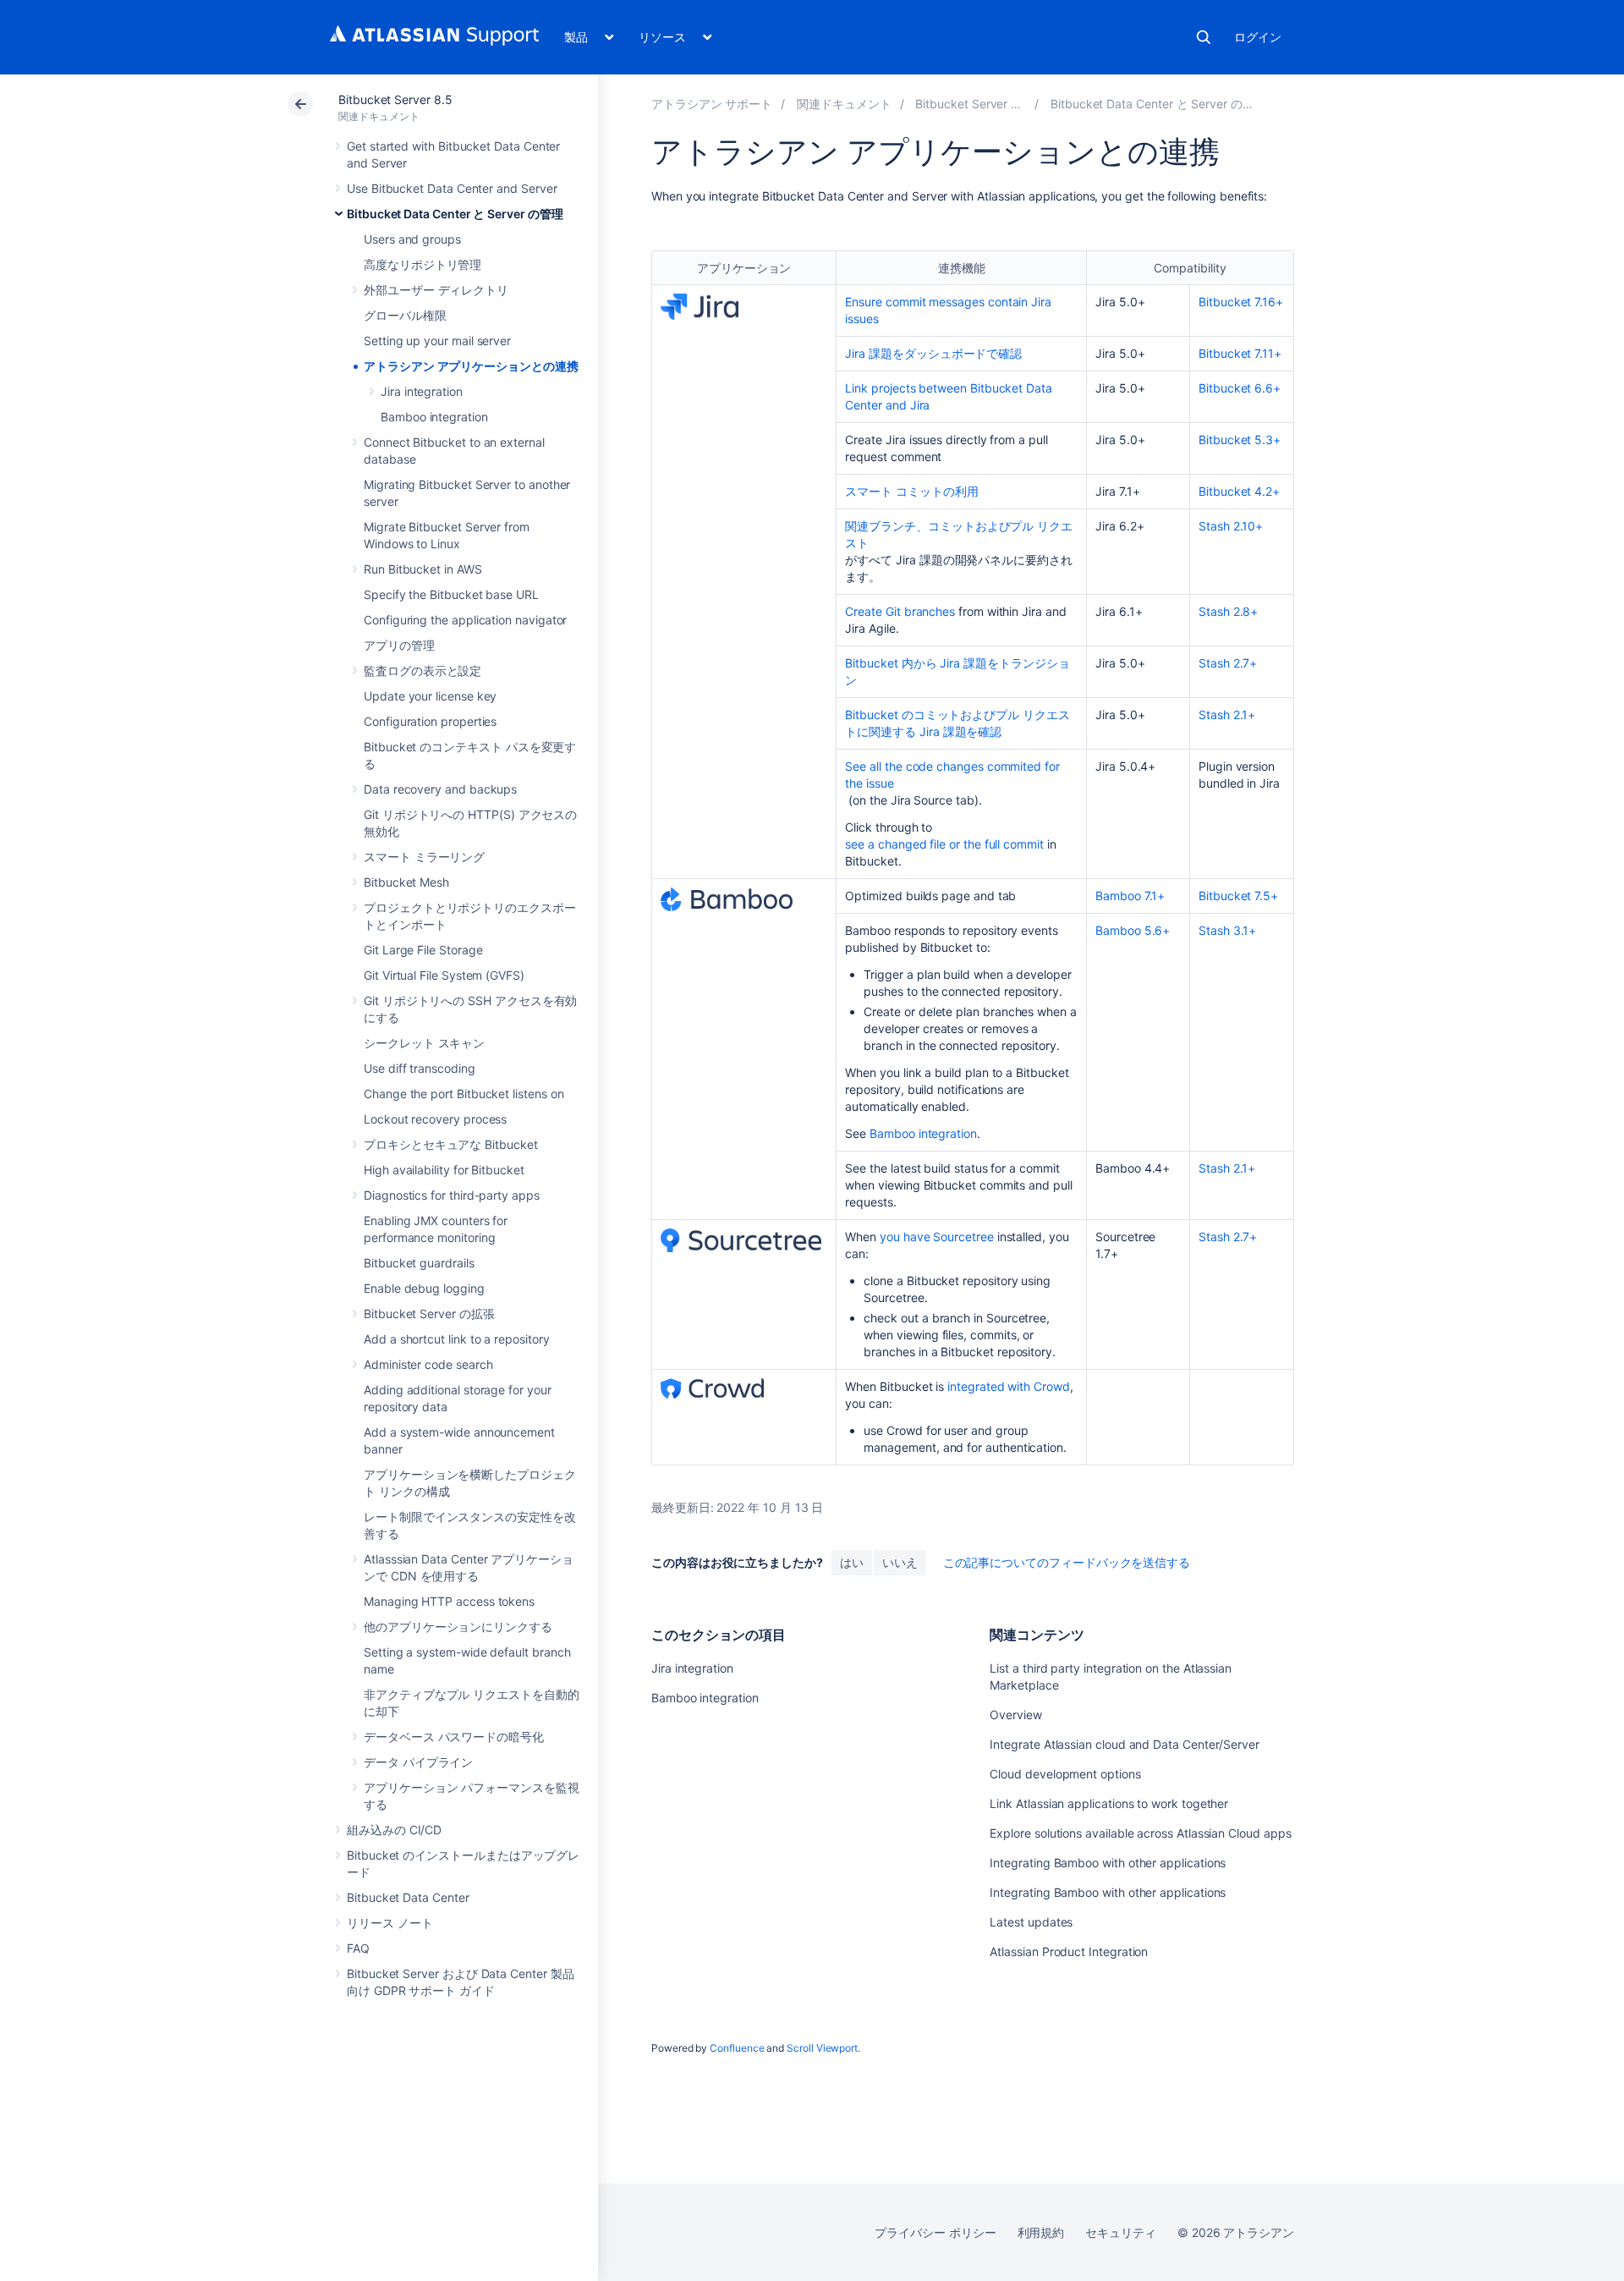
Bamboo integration (434, 417)
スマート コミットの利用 (911, 491)
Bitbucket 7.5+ (1238, 896)
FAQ (358, 1948)
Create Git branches (900, 611)
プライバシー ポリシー (935, 2232)
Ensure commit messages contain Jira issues (948, 310)
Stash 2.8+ (1228, 611)
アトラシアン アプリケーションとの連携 (471, 366)
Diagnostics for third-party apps (452, 1195)
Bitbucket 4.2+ (1239, 491)
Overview (1015, 1715)
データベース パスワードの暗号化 (454, 1737)
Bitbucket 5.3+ (1240, 440)
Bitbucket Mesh (406, 882)
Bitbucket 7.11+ (1240, 353)
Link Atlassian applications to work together (1109, 1803)
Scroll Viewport (822, 2048)
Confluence (737, 2048)
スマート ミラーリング (424, 857)
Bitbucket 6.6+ (1240, 388)
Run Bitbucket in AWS (423, 569)
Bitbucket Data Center (408, 1897)
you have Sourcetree (937, 1237)
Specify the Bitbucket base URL (451, 594)
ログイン (1258, 37)
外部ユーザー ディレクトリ (436, 290)
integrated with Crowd (1009, 1386)
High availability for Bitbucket (444, 1170)
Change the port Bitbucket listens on (464, 1094)
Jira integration (422, 391)
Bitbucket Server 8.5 (395, 99)
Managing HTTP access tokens (449, 1601)
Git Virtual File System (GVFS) (444, 975)
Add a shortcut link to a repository (457, 1339)
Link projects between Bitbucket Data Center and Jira (948, 396)
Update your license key (430, 696)
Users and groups (412, 239)
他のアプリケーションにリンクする (458, 1627)
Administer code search (428, 1364)
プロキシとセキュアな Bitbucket (451, 1144)
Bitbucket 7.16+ (1241, 302)
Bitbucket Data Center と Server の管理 (455, 214)
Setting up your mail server (437, 341)
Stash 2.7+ (1228, 663)
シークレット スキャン (424, 1043)
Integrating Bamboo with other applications (1108, 1863)
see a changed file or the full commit (944, 844)
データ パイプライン (418, 1762)
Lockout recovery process (435, 1119)
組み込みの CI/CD (394, 1830)
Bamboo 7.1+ (1130, 896)
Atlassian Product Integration (1069, 1951)
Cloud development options (1065, 1774)
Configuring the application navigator (465, 620)
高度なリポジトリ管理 (422, 264)
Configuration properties (430, 721)
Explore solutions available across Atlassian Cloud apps (1140, 1833)
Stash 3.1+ (1227, 930)
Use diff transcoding (420, 1068)
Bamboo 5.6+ (1133, 930)
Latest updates (1031, 1922)
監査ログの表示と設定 (422, 671)
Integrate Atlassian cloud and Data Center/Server (1125, 1744)
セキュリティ (1121, 2232)
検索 (1204, 37)
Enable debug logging (424, 1288)
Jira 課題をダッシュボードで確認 (933, 353)
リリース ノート (390, 1923)
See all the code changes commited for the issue (952, 775)
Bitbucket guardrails (419, 1263)
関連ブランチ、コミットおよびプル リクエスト (959, 534)
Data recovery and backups (440, 789)
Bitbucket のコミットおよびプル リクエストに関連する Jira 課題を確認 (957, 723)
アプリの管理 (399, 645)
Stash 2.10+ (1231, 526)
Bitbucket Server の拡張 (429, 1314)
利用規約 (1041, 2232)
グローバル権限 (405, 315)
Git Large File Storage (423, 950)
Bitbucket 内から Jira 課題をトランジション (957, 671)
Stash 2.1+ (1227, 715)
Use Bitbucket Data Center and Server (452, 188)
